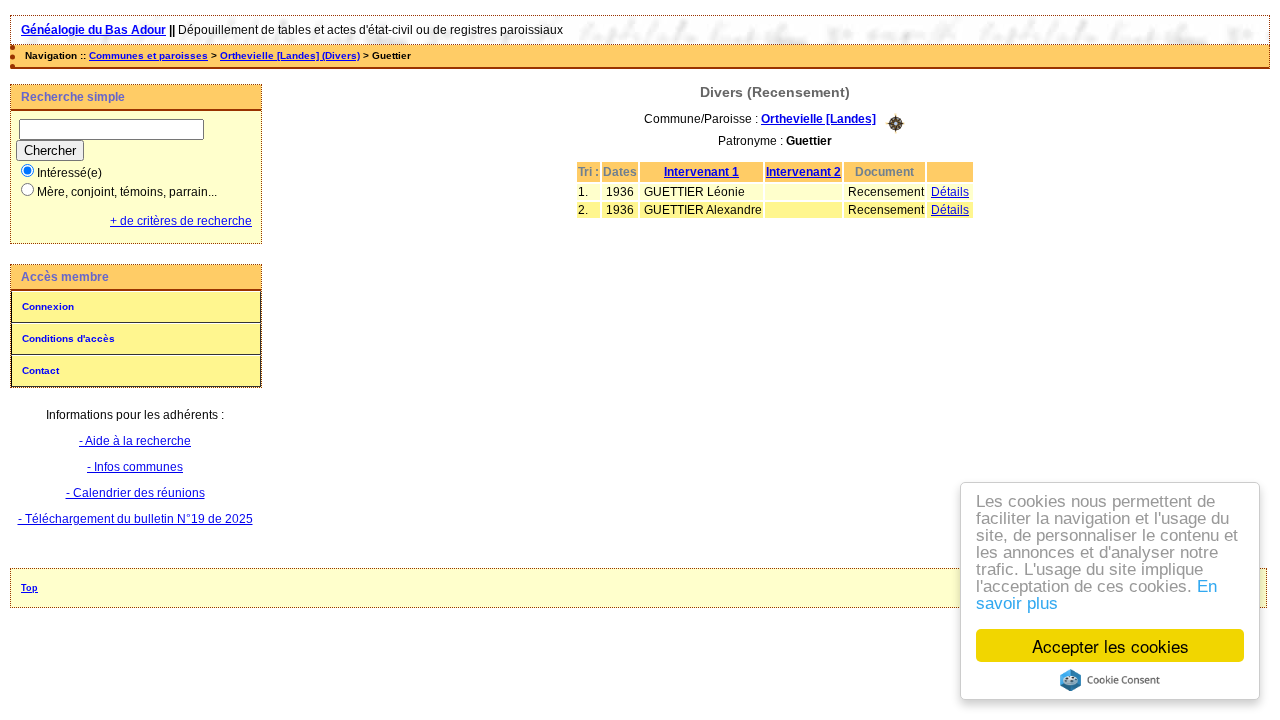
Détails (950, 192)
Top (29, 588)
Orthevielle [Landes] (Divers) (290, 55)
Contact (40, 370)
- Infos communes (135, 467)
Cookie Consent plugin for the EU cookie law (1110, 680)
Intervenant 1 (701, 172)
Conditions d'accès (68, 338)
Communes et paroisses (148, 55)
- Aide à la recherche (135, 441)
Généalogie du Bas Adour (93, 30)
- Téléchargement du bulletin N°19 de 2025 (135, 519)
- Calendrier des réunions (135, 493)
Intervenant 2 (803, 172)
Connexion (48, 306)
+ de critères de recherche (181, 221)
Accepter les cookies (1110, 645)
